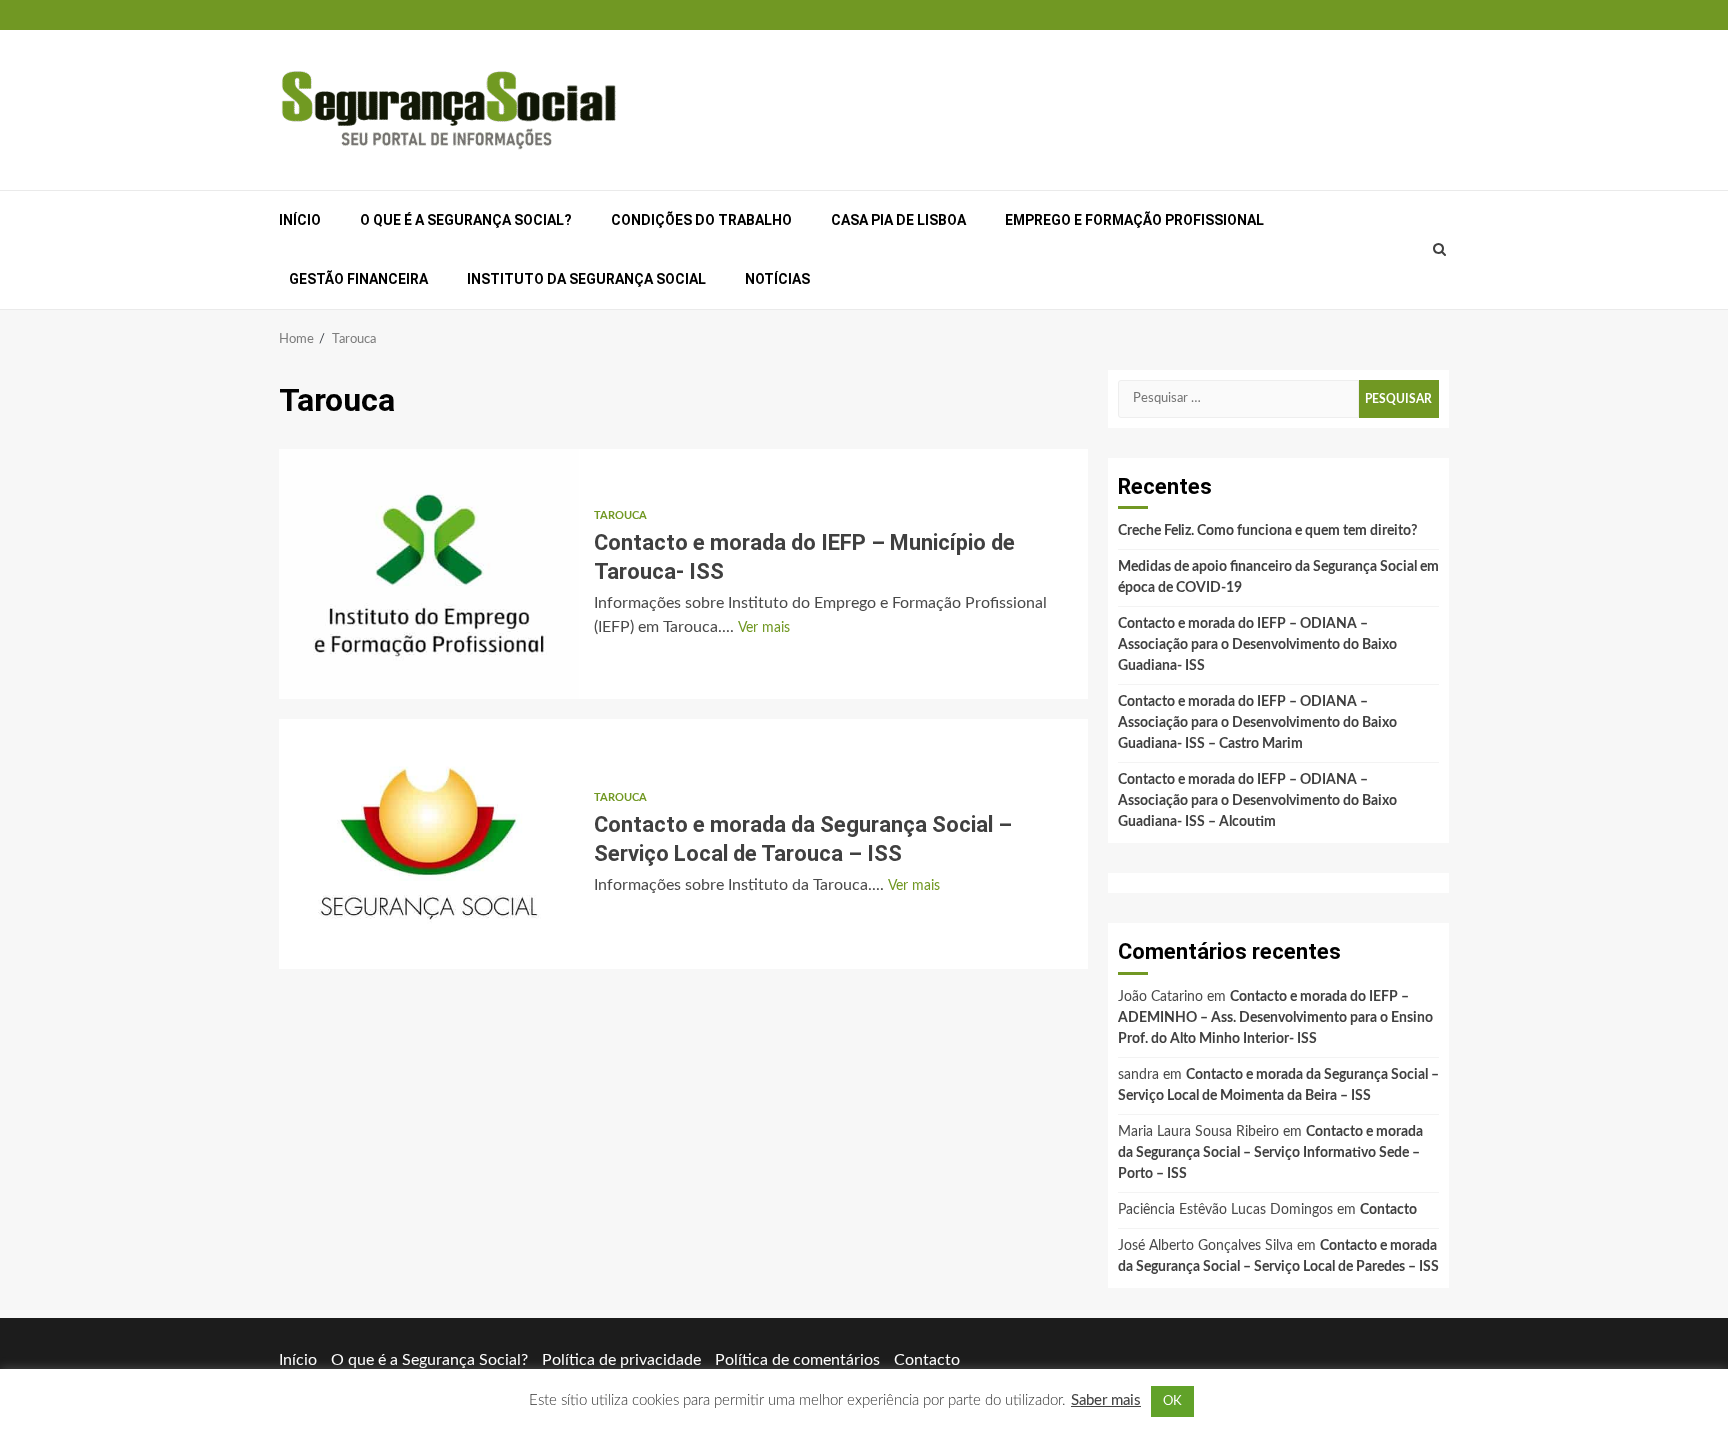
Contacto (1388, 1210)
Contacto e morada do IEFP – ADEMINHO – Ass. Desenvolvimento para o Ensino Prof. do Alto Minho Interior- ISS (1275, 1018)
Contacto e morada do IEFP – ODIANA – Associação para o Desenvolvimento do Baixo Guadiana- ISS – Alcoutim (1257, 801)
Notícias (777, 279)
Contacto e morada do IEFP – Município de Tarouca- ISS (429, 574)
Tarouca (620, 515)
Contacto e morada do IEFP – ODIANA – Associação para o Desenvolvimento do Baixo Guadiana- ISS (1257, 645)
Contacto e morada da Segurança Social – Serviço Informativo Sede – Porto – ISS (1270, 1153)
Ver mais (764, 628)
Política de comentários (797, 1360)
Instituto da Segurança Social (586, 279)
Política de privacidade (621, 1360)
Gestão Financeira (358, 279)
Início (300, 220)
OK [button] (1172, 1401)
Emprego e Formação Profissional (1134, 220)
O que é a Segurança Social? (466, 220)
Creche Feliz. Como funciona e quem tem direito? (1267, 531)
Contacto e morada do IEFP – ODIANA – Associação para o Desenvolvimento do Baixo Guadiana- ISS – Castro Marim (1257, 723)
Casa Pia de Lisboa (898, 220)
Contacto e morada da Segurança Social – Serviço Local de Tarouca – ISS (429, 844)
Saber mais (1106, 1400)
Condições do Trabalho (701, 220)
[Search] (1440, 250)
